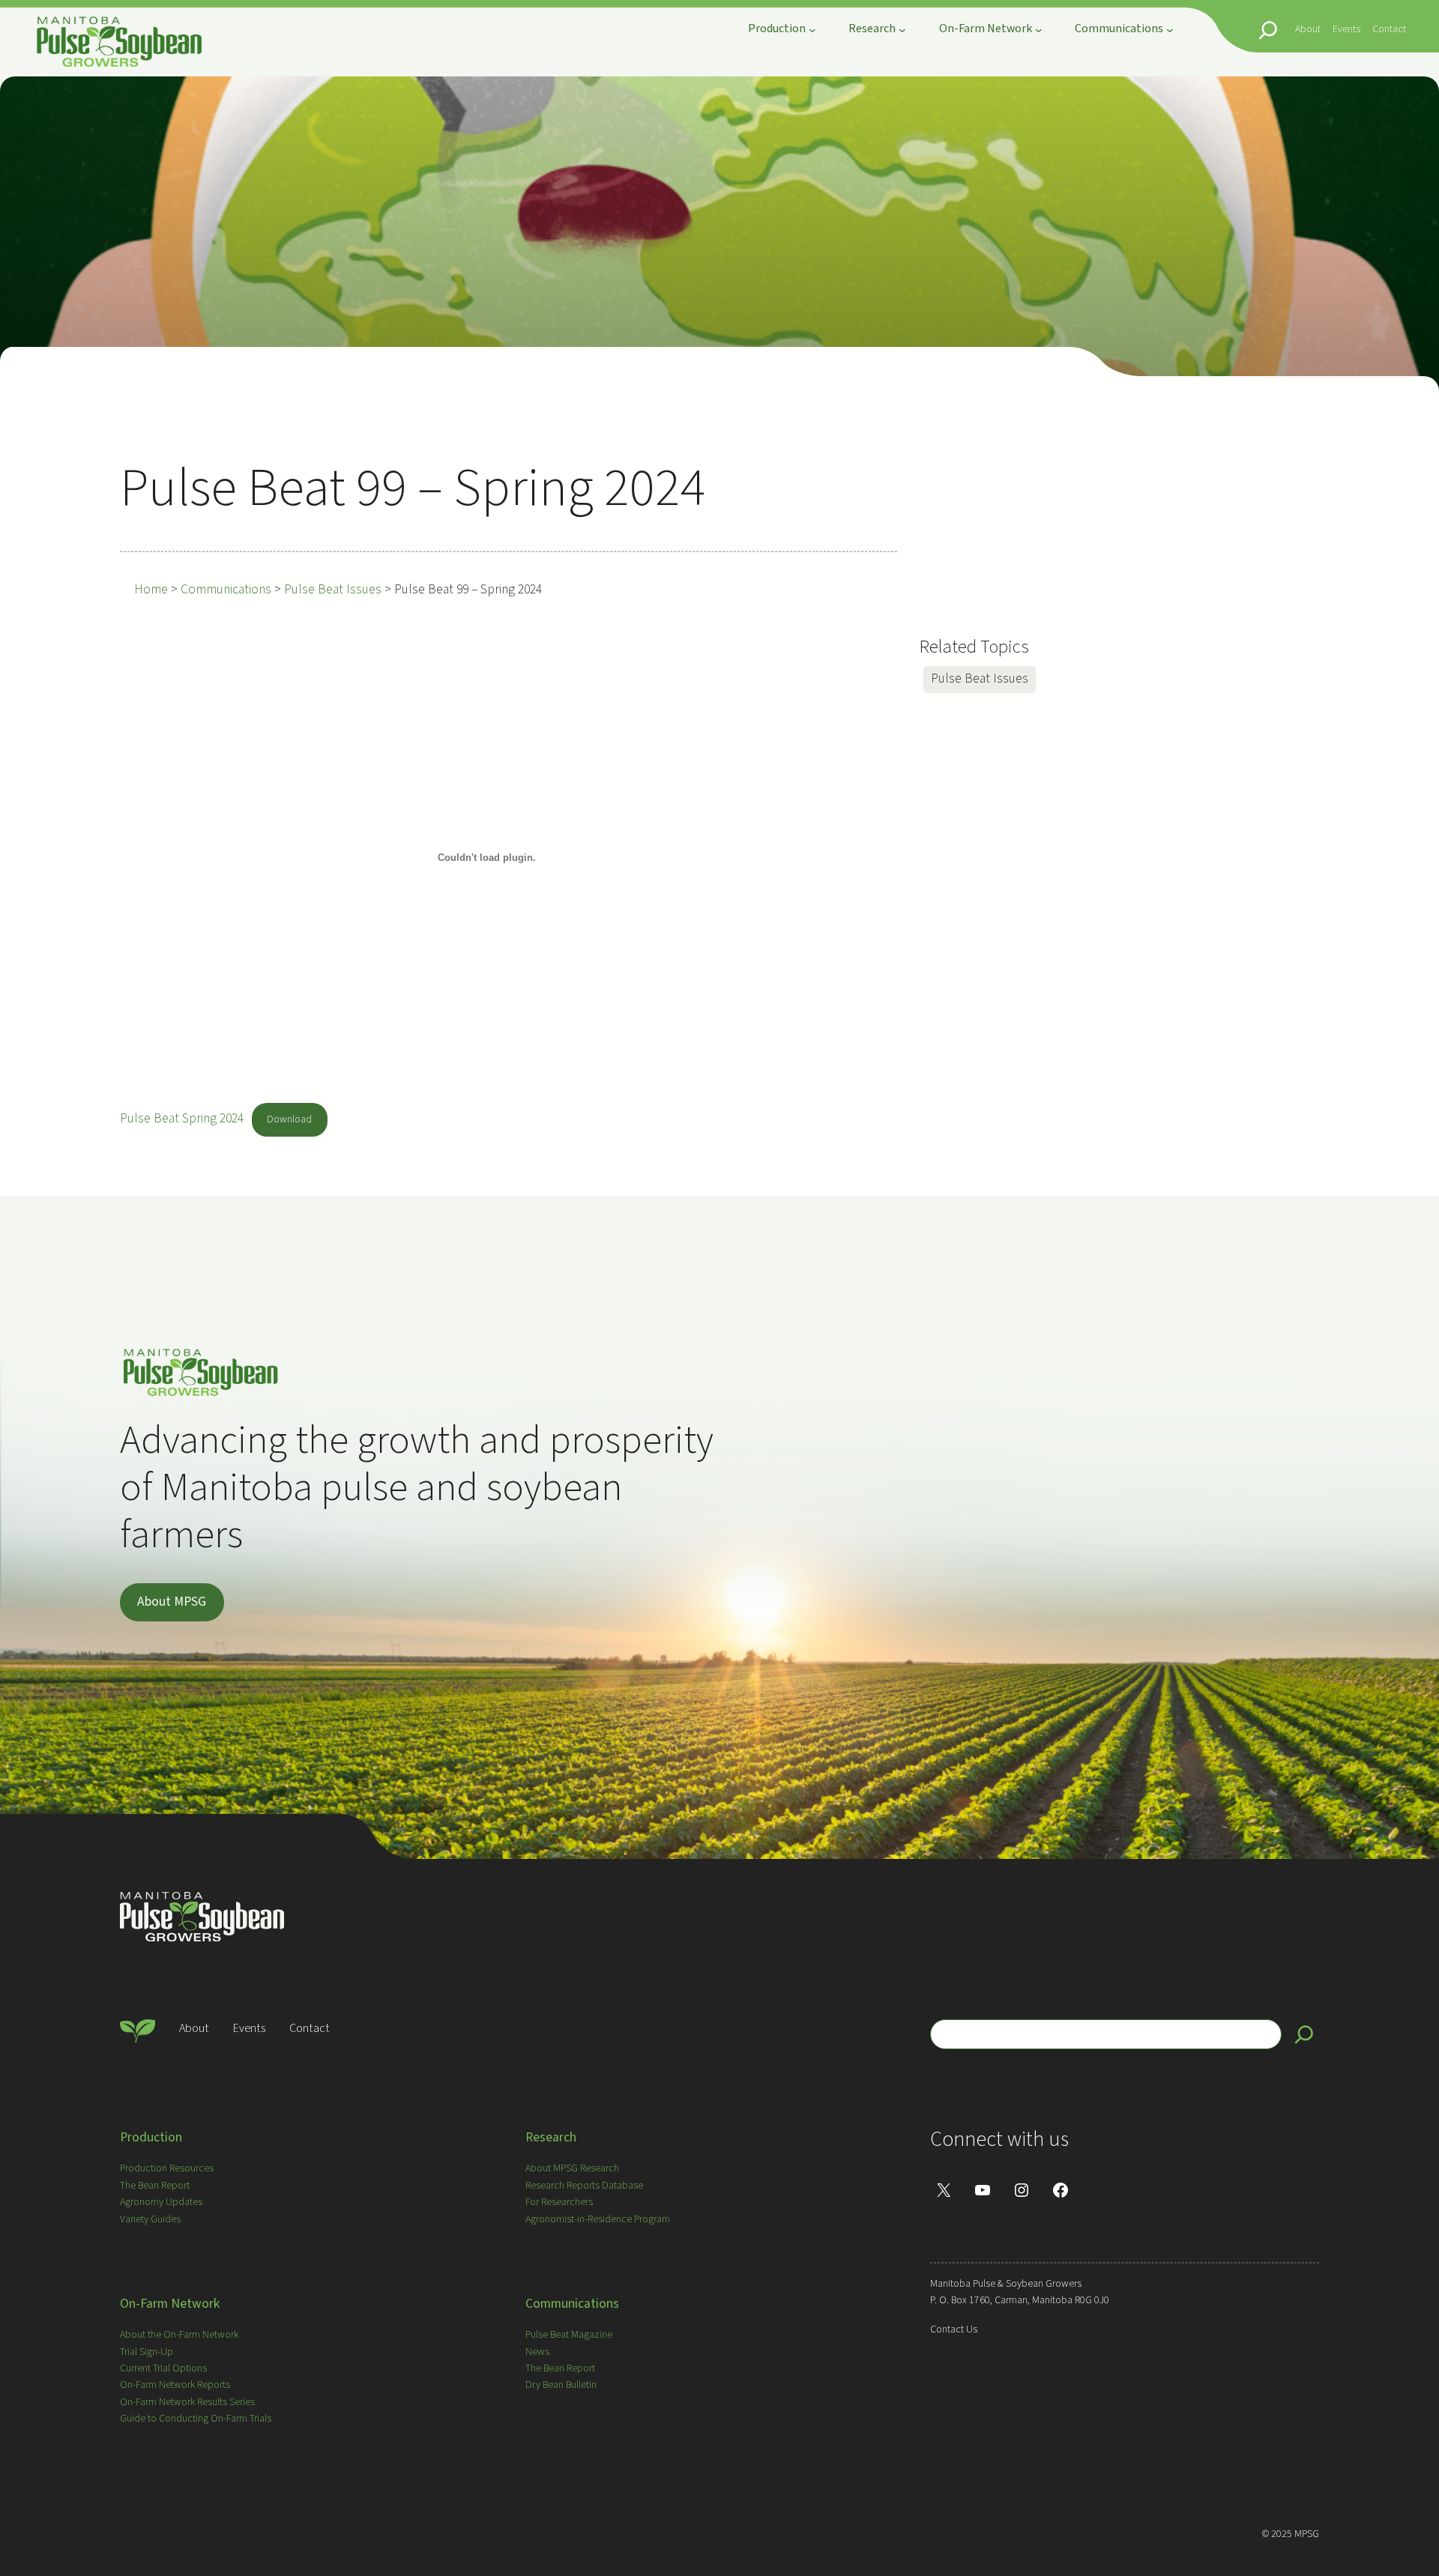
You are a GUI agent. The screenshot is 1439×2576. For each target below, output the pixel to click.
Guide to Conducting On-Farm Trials (196, 2419)
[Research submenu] (902, 30)
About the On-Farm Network (179, 2335)
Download (289, 1119)
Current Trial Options (163, 2368)
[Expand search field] (1268, 30)
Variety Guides (150, 2219)
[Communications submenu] (1170, 30)
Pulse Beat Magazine (569, 2335)
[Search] (1304, 2034)
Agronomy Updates (161, 2202)
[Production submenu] (812, 30)
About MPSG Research (572, 2168)
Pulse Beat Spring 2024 (182, 1118)
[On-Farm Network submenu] (1039, 30)
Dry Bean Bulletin (561, 2385)
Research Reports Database (584, 2186)
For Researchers (559, 2202)
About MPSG (172, 1602)
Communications (572, 2304)
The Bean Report (155, 2186)
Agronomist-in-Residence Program (598, 2219)
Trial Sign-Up (147, 2352)
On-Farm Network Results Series (187, 2402)
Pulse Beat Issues (980, 678)
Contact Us (954, 2329)
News (537, 2352)
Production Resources (167, 2168)
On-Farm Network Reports (175, 2385)
